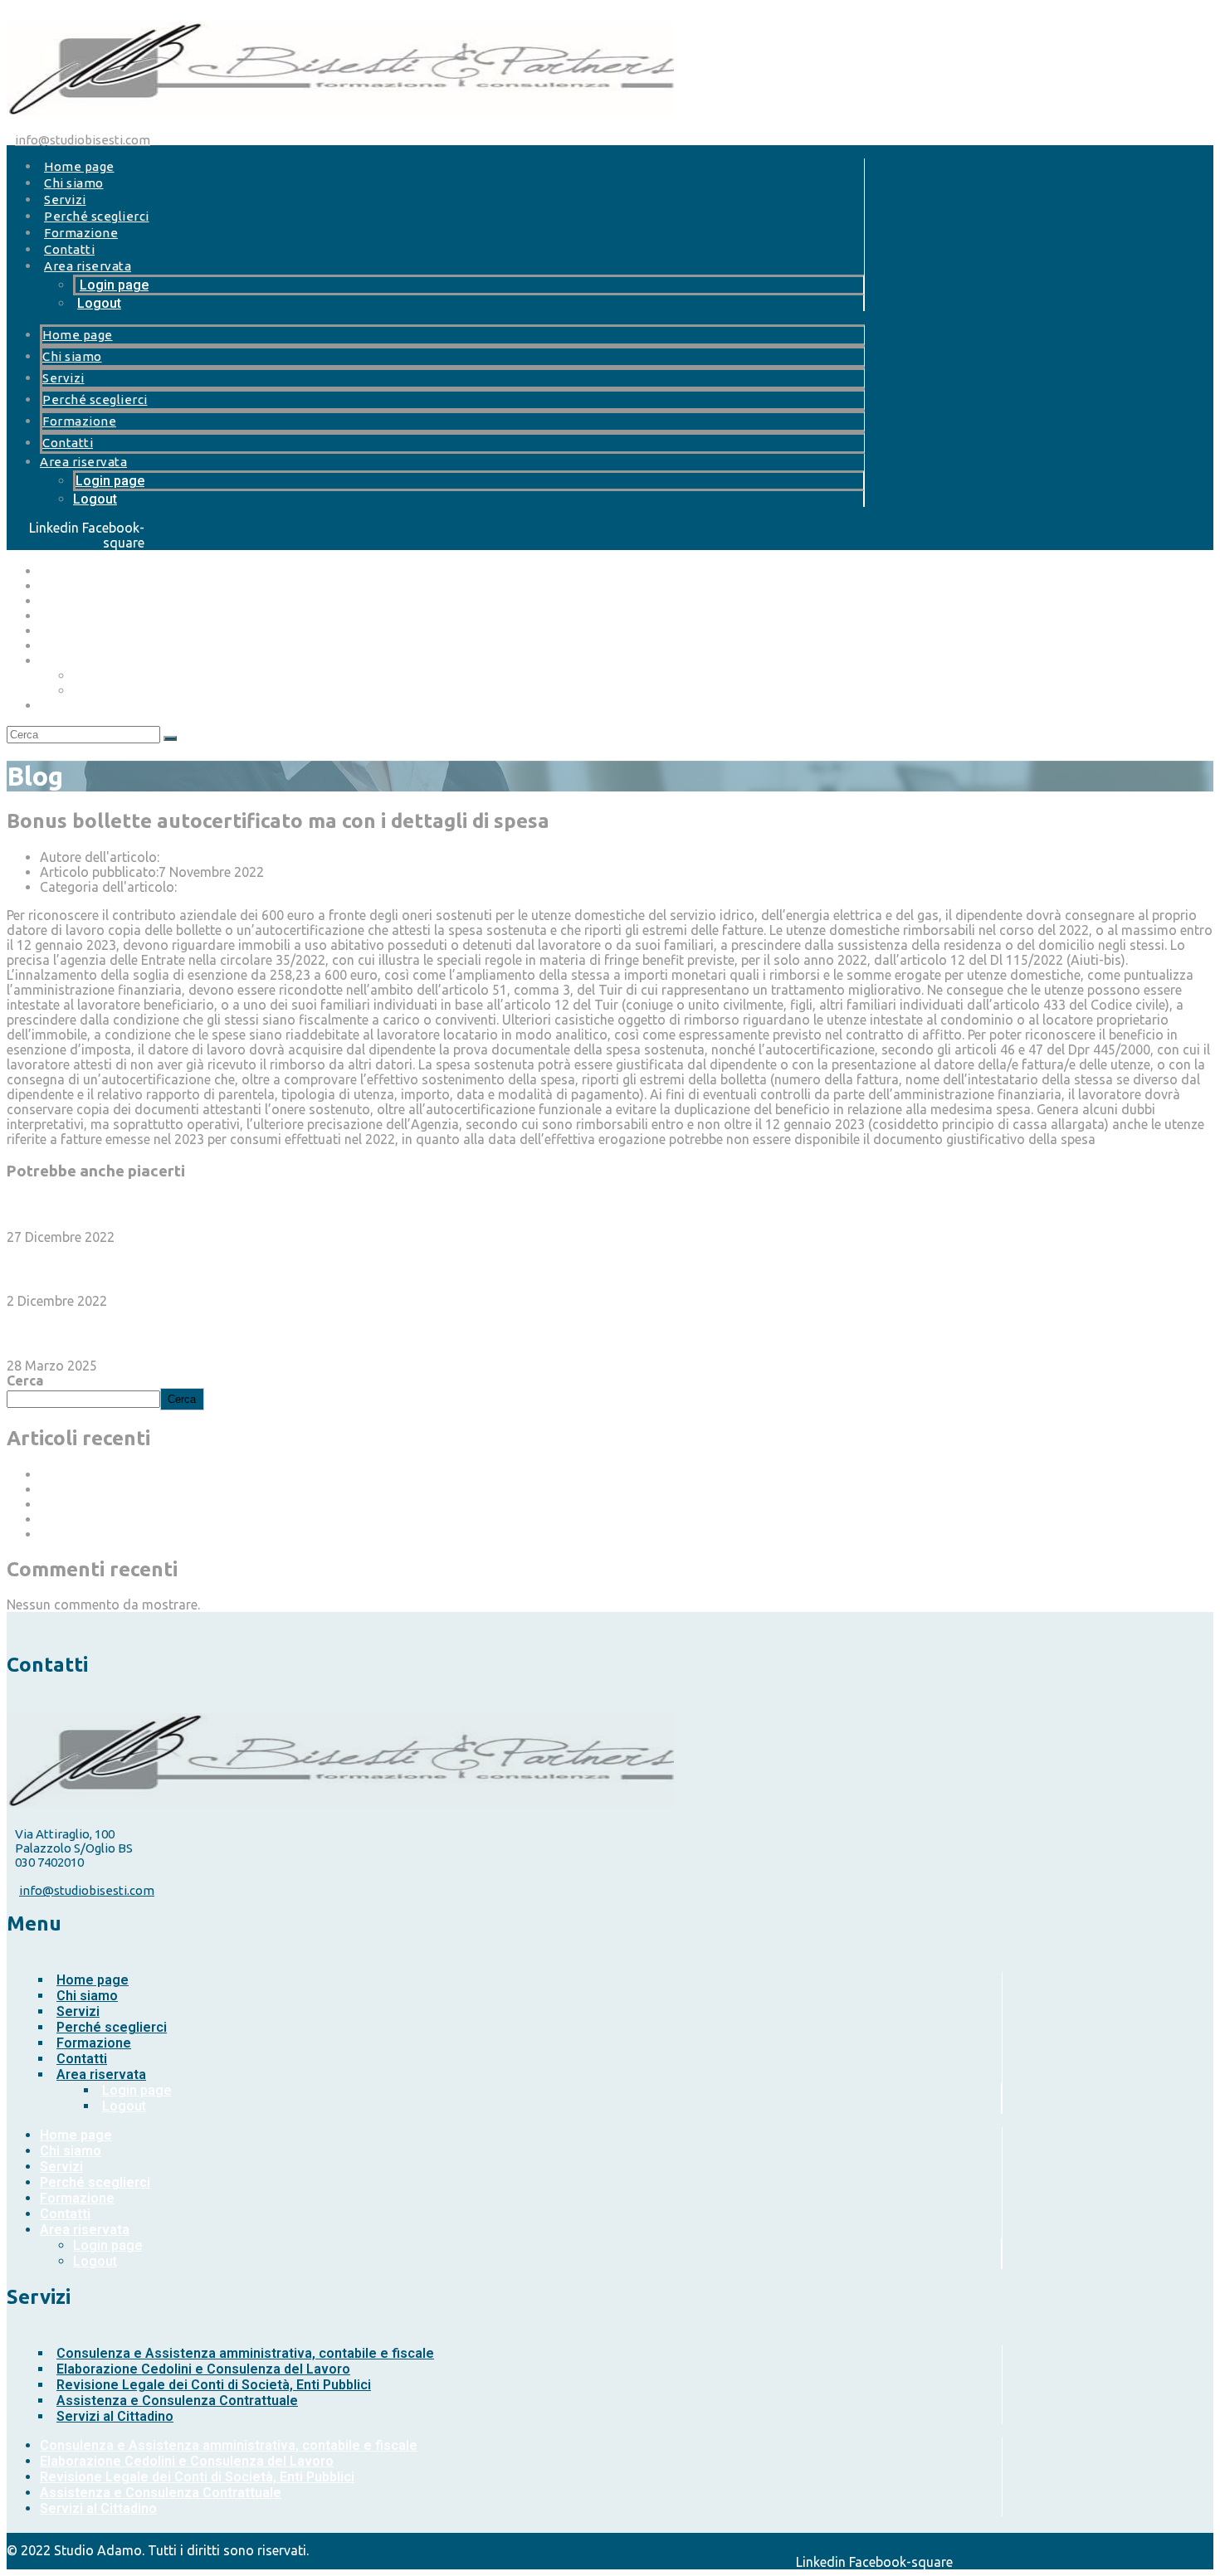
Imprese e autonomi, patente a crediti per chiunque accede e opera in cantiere (272, 1519)
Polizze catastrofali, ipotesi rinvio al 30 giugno (179, 1474)
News (193, 887)
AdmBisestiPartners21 (227, 857)
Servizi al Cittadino (115, 2416)
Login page (114, 285)
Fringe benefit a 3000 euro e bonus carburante (177, 1269)
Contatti (69, 249)
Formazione (81, 233)
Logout (99, 303)
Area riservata (88, 266)
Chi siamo (74, 183)
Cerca (25, 1381)
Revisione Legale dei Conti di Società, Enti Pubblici (214, 2385)
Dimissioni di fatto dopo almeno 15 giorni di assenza (197, 1333)
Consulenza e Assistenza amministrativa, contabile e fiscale (245, 2353)
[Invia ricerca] (170, 738)
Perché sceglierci (97, 216)
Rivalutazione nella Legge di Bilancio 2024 (165, 1534)
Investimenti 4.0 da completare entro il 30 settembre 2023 (219, 1204)
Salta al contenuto (62, 14)
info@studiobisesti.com (83, 140)
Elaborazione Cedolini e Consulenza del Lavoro (203, 2369)
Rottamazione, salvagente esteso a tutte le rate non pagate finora (237, 1504)
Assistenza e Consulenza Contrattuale (177, 2401)
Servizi (65, 200)
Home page (79, 166)
